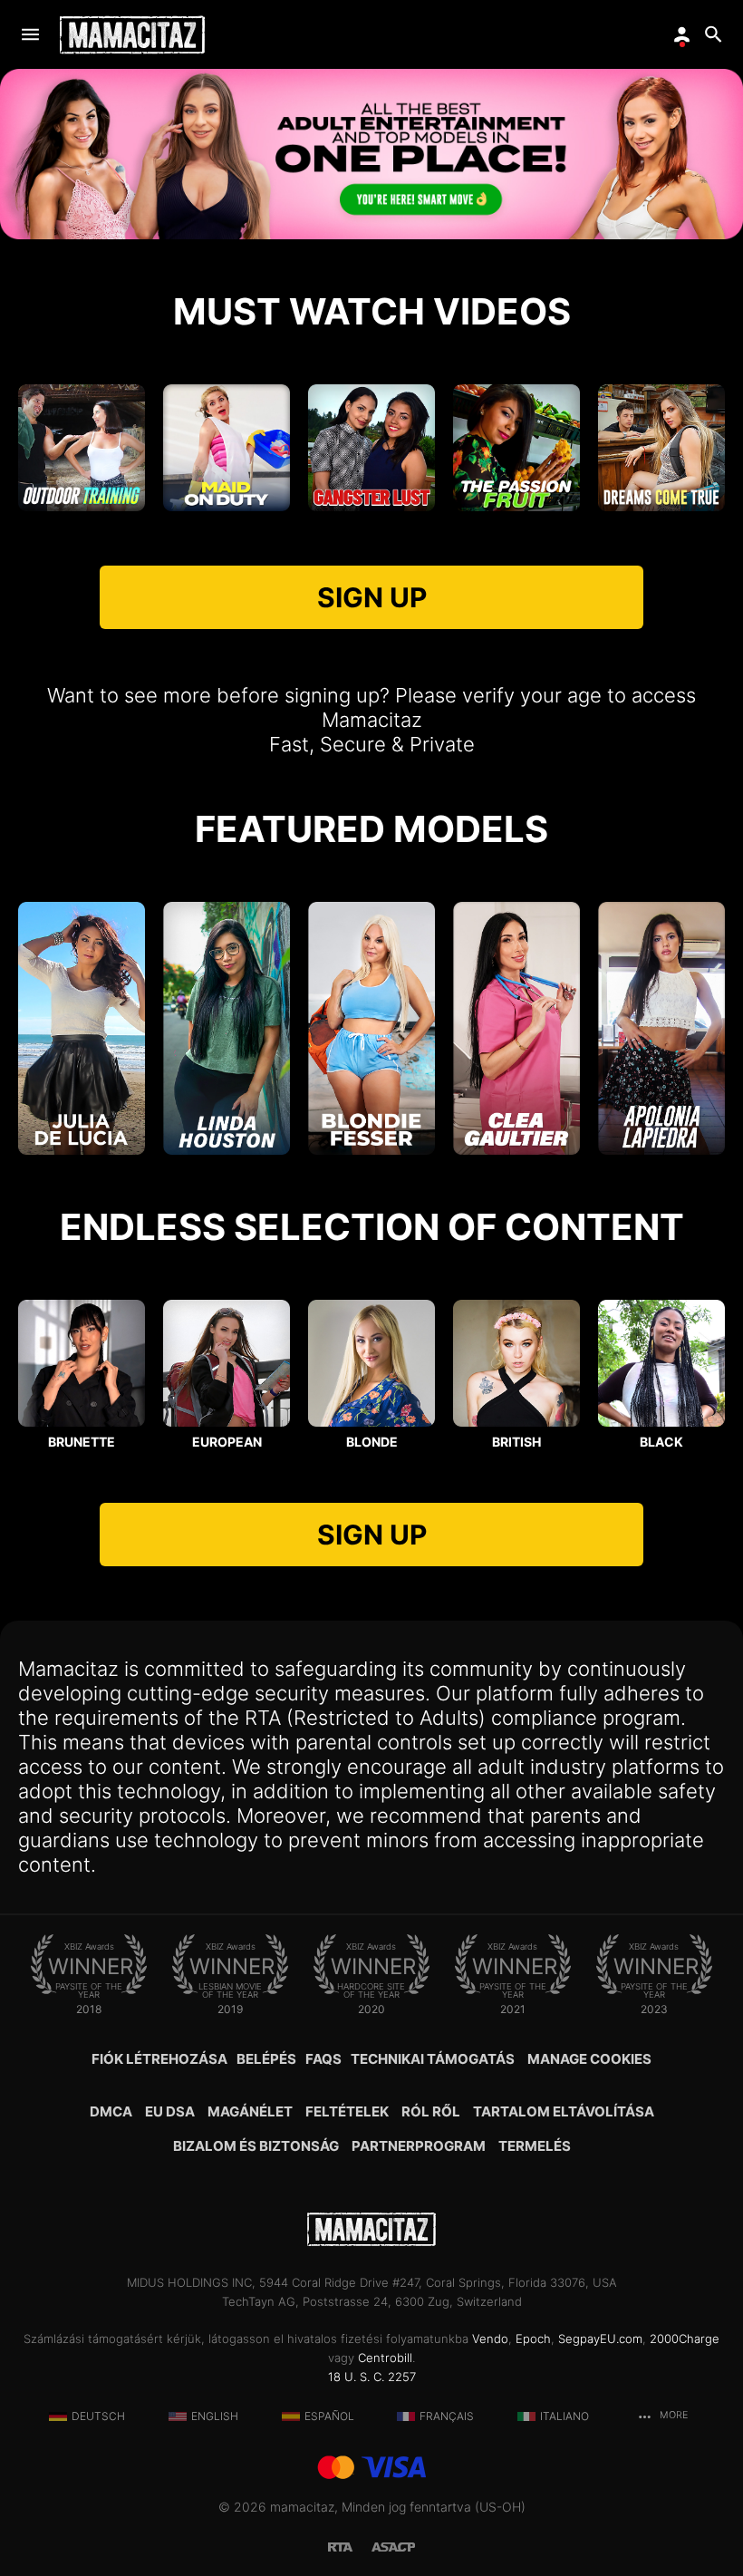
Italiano (564, 2416)
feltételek (347, 2111)
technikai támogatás (433, 2059)
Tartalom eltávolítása (564, 2111)
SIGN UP (372, 597)
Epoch (533, 2339)
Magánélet (250, 2111)
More (672, 2415)
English (215, 2416)
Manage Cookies (589, 2059)
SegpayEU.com (600, 2339)
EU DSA (170, 2111)
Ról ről (431, 2111)
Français (447, 2416)
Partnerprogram (419, 2146)
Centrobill (385, 2358)
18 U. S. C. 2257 (372, 2377)
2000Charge (685, 2339)
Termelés (535, 2146)
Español (329, 2416)
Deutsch (98, 2416)
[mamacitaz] (132, 35)
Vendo (490, 2339)
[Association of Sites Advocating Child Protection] (393, 2546)
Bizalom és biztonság (256, 2146)
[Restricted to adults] (350, 2546)
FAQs (323, 2059)
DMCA (111, 2111)
